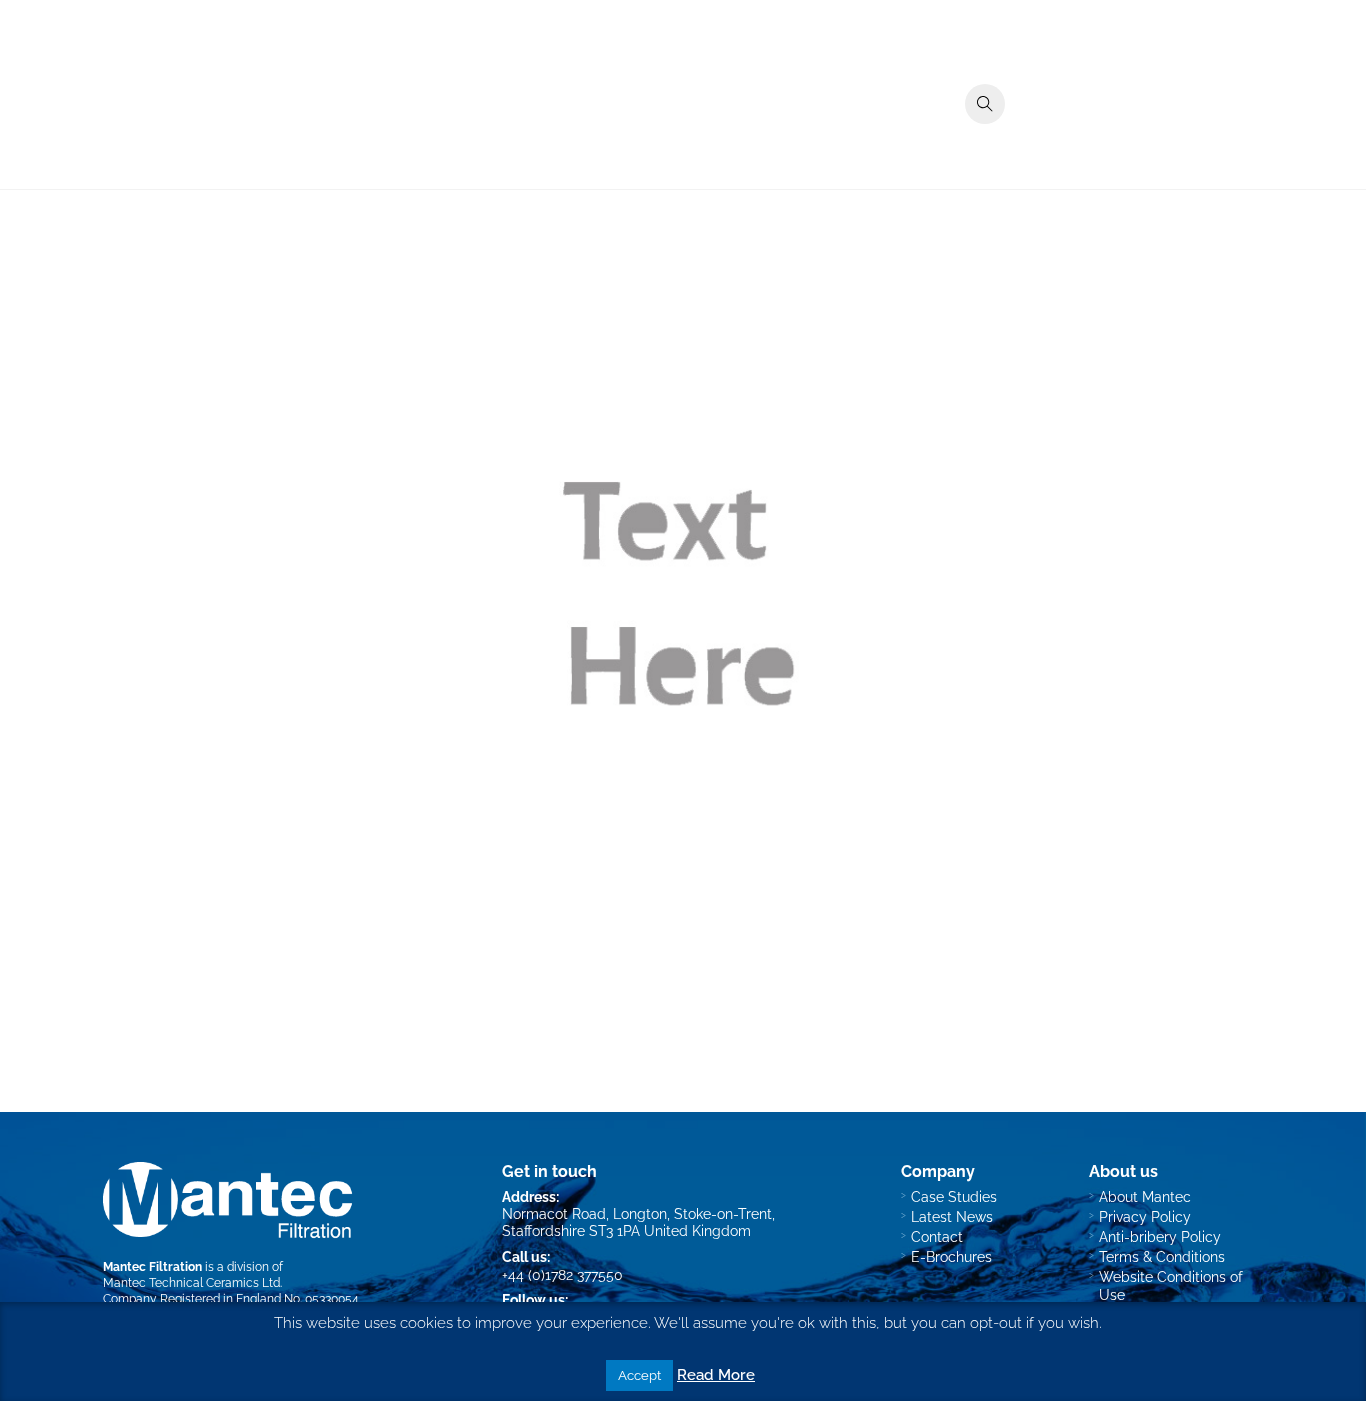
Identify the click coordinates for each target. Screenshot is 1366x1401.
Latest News (952, 1216)
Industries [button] (888, 143)
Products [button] (796, 143)
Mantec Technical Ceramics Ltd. (192, 1282)
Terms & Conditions (1162, 1256)
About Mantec (1145, 1196)
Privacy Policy (1145, 1216)
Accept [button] (639, 1375)
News (1152, 143)
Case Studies (993, 143)
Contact (1224, 143)
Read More (716, 1375)
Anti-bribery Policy (1160, 1236)
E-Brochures (951, 1256)
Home (718, 143)
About (1086, 143)
